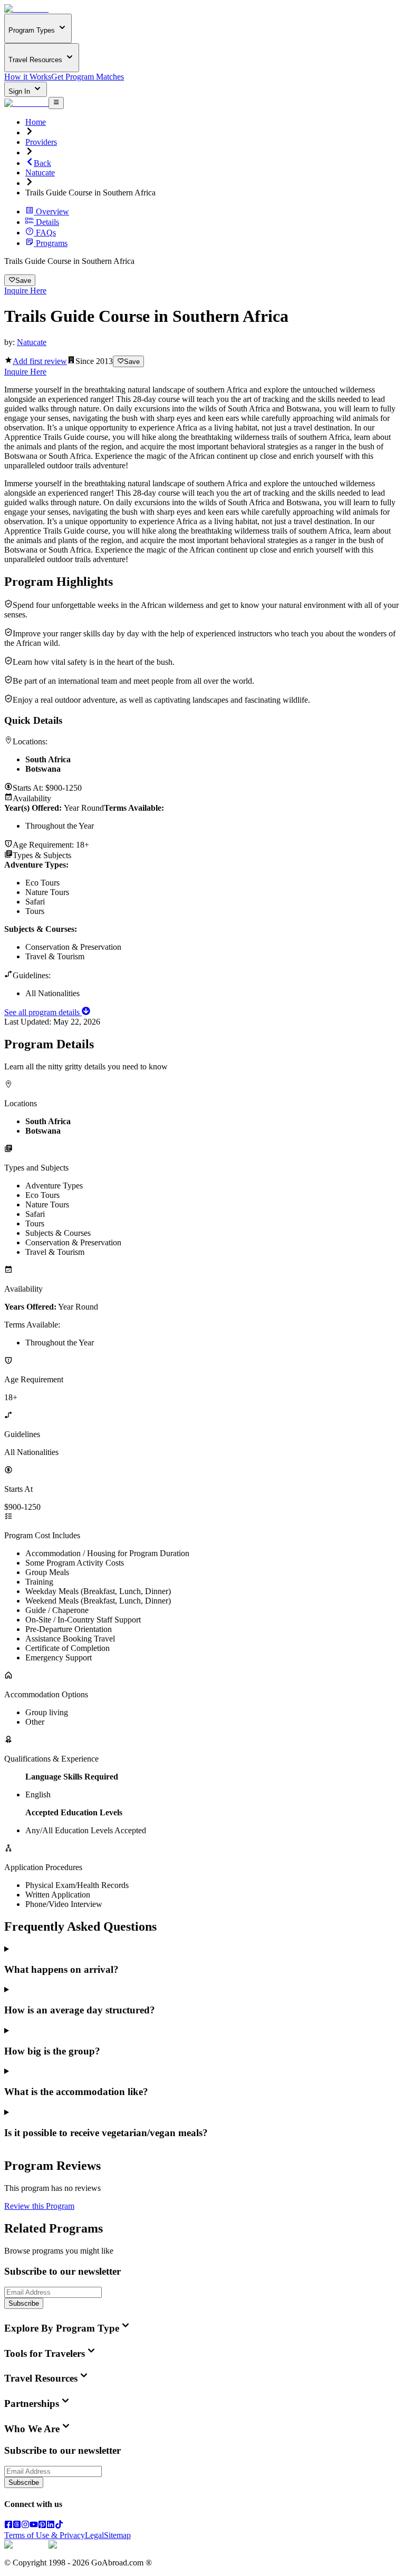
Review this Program (39, 2206)
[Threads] (17, 2526)
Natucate (40, 173)
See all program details (43, 1012)
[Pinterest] (42, 2526)
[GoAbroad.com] (26, 9)
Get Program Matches (88, 77)
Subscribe (24, 2303)
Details (47, 222)
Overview (52, 212)
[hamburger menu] (56, 103)
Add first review (40, 361)
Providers (41, 142)
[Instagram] (25, 2526)
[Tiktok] (59, 2526)
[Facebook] (8, 2526)
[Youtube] (34, 2526)
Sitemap (117, 2535)
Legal (94, 2535)
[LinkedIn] (51, 2526)
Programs (52, 243)
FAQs (46, 233)
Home (36, 122)
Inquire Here (25, 291)
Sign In (20, 91)
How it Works (28, 77)
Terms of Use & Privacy (45, 2535)
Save (23, 281)
